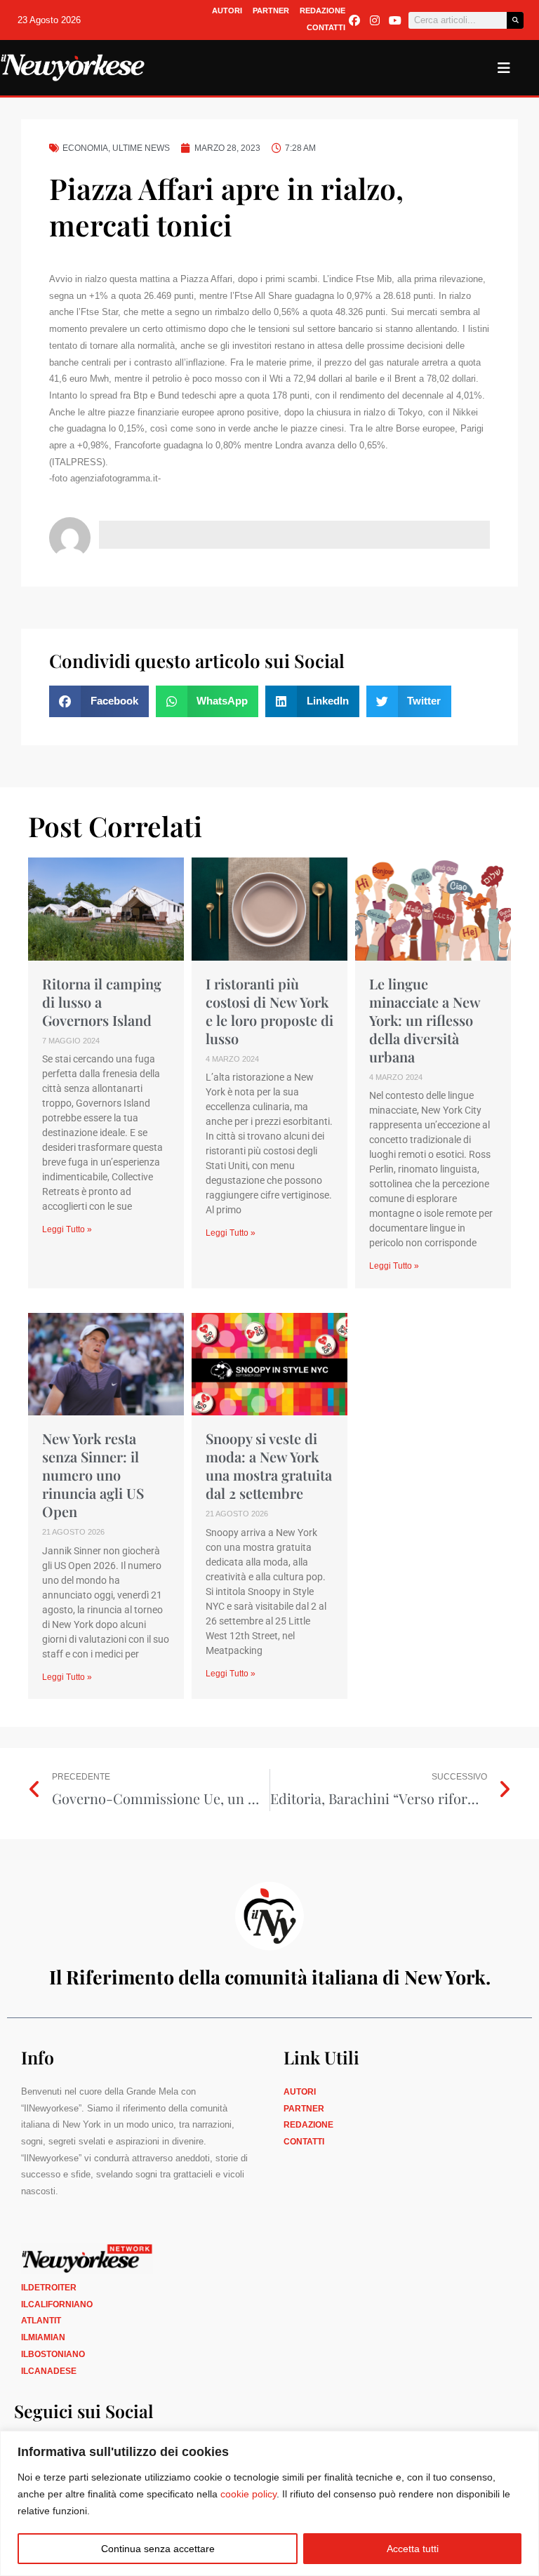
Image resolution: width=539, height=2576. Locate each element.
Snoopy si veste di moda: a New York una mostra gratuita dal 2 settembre (269, 1466)
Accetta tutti (413, 2549)
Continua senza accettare (158, 2549)
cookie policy (248, 2494)
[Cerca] (515, 20)
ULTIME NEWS (141, 148)
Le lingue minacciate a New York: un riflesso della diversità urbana (425, 1020)
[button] (99, 701)
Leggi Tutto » (67, 1229)
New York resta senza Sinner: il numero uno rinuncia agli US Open (93, 1475)
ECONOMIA (85, 148)
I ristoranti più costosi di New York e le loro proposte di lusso (269, 1011)
